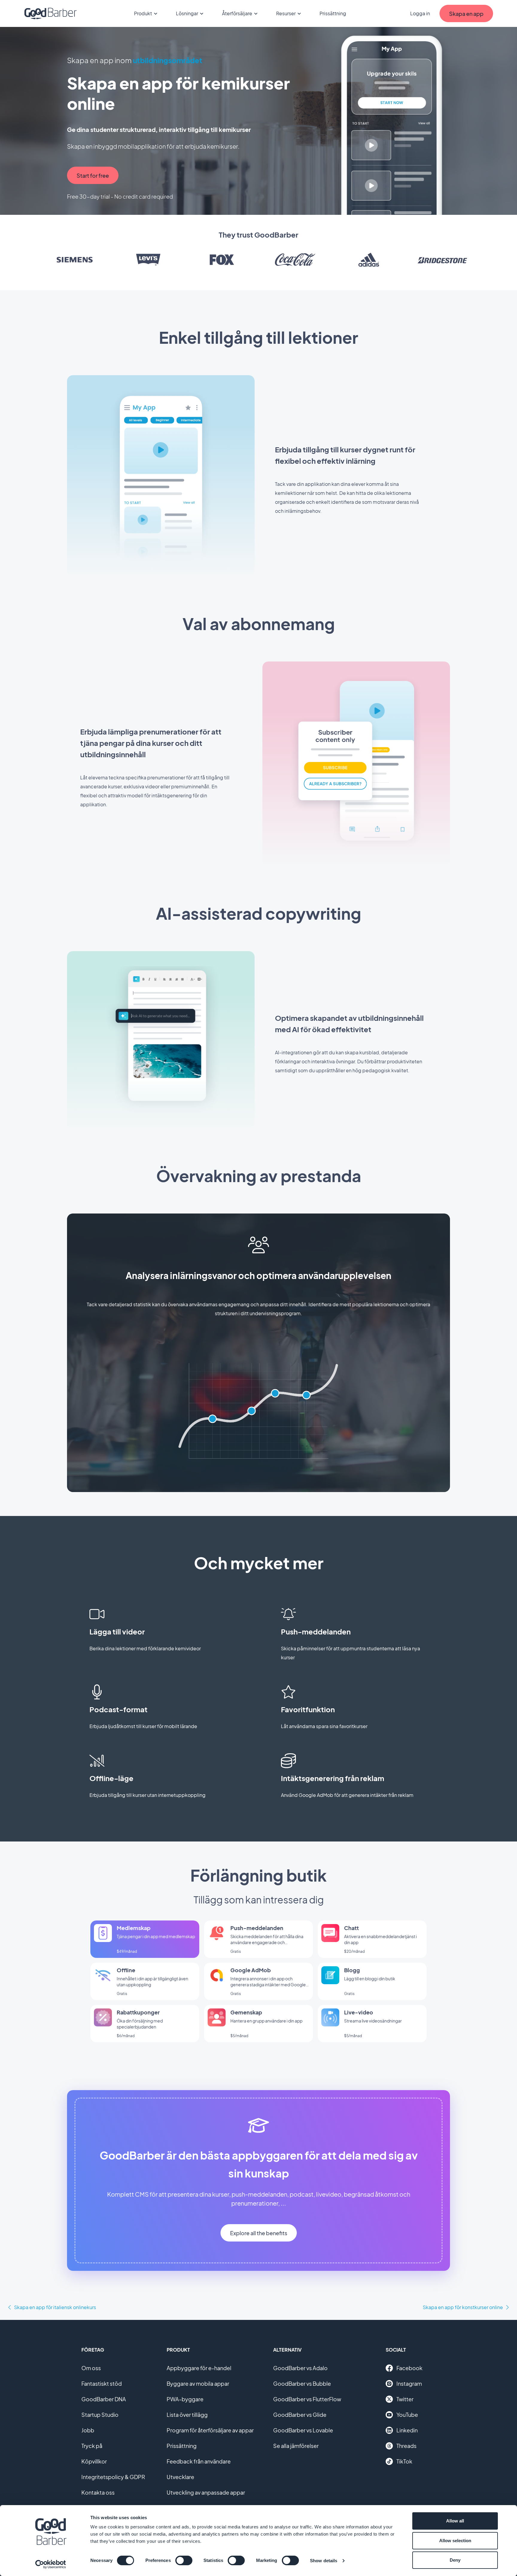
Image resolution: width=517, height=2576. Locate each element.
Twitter (405, 2399)
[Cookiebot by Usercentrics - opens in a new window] (51, 2564)
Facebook (409, 2368)
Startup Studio (100, 2415)
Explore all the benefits (259, 2233)
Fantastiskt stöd (102, 2383)
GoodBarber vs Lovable (303, 2430)
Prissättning (333, 13)
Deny (455, 2560)
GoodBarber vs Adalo (300, 2368)
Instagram (409, 2383)
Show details (324, 2561)
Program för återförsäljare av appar (210, 2430)
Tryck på (92, 2446)
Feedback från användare (199, 2461)
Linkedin (407, 2430)
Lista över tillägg (187, 2415)
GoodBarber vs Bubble (302, 2383)
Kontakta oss (98, 2492)
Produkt (143, 13)
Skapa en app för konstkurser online (463, 2307)
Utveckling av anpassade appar (206, 2492)
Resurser (286, 13)
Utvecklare (180, 2477)
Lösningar (187, 13)
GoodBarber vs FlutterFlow (307, 2399)
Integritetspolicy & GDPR (113, 2477)
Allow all (455, 2521)
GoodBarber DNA (104, 2399)
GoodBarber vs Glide (300, 2415)
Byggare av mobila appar (198, 2383)
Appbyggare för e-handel (199, 2368)
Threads (406, 2446)
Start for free (93, 175)
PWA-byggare (185, 2399)
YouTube (407, 2415)
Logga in (420, 13)
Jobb (88, 2430)
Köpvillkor (94, 2461)
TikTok (404, 2461)
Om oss (91, 2368)
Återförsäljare (237, 13)
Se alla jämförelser (296, 2446)
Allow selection (455, 2541)
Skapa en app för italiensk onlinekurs (55, 2307)
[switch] (184, 2560)
